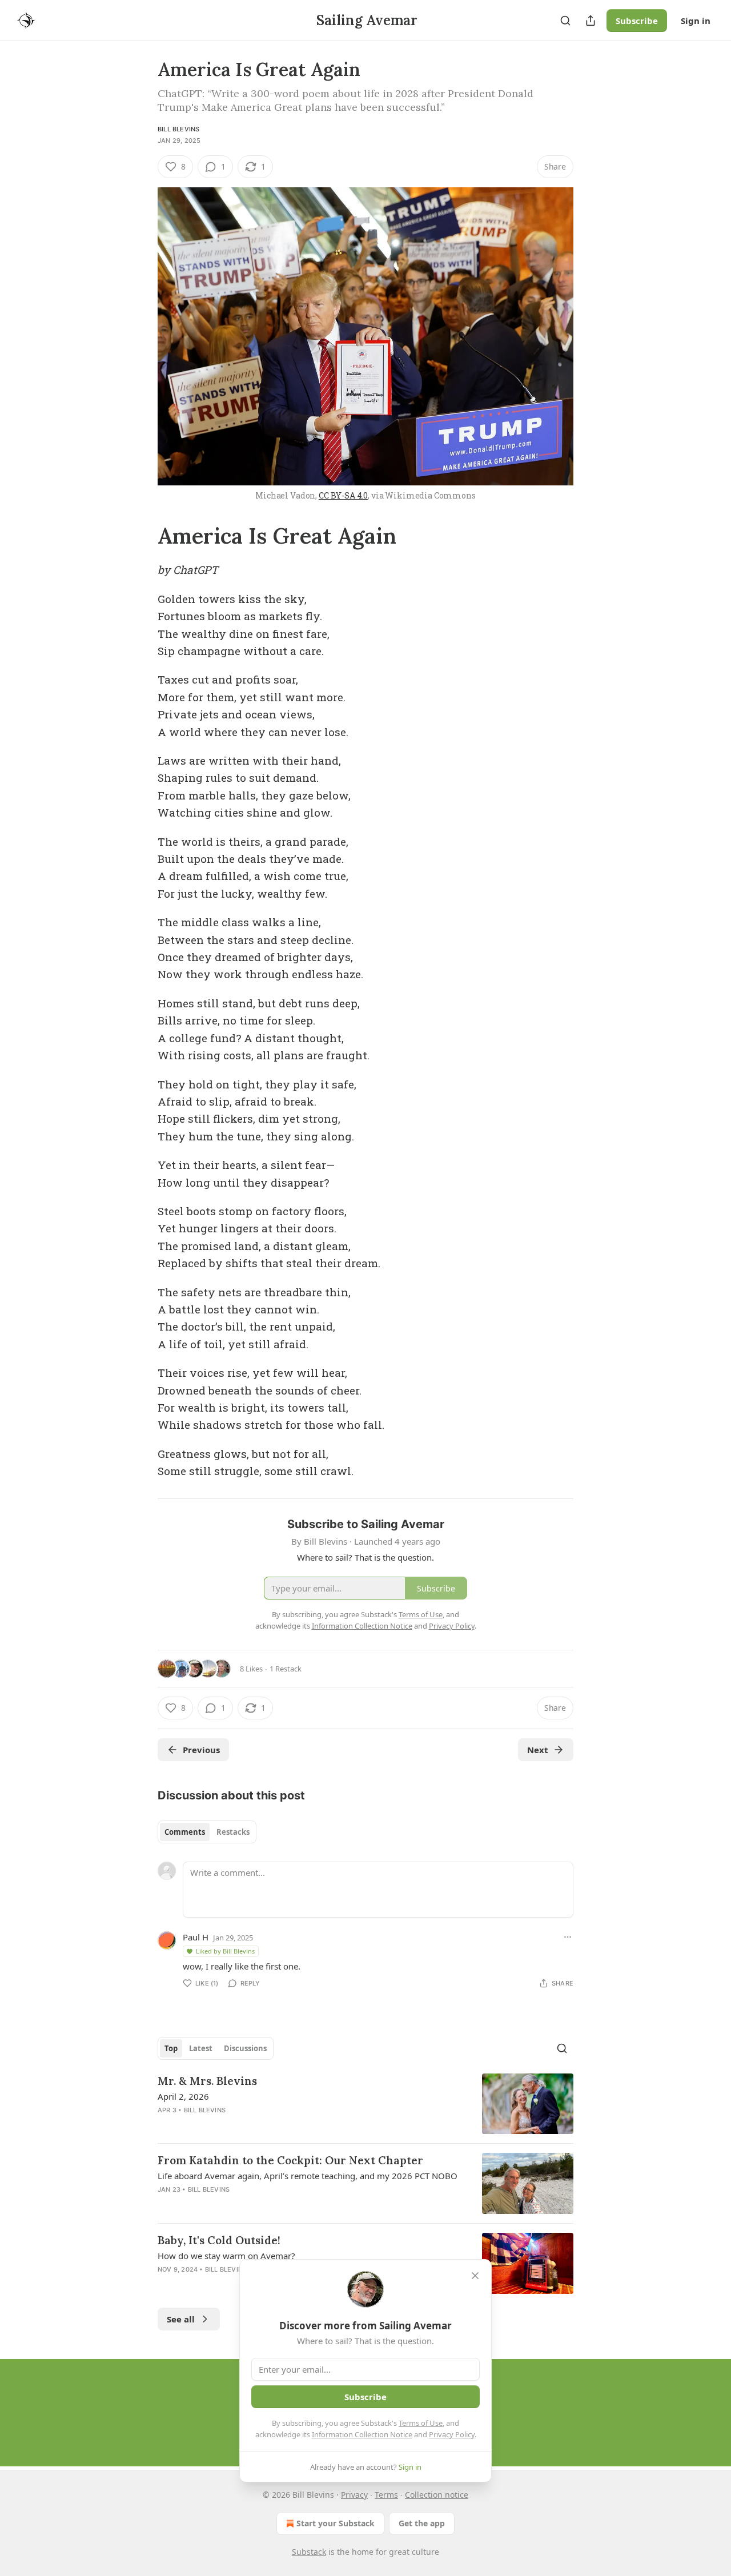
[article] (365, 2104)
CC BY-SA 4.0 (343, 495)
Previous (201, 1750)
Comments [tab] (185, 1832)
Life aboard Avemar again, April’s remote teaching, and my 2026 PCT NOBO (308, 2176)
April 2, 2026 (183, 2096)
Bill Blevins (178, 129)
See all (181, 2319)
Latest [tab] (201, 2048)
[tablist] (207, 1832)
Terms (386, 2495)
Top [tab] (171, 2048)
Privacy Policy (452, 2434)
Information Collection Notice (362, 2434)
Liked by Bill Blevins (225, 1951)
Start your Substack (336, 2523)
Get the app (422, 2523)
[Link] (142, 536)
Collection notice (437, 2495)
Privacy (354, 2495)
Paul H (196, 1937)
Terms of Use (421, 2423)
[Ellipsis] (568, 1937)
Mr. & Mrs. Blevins (207, 2081)
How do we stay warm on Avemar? (226, 2256)
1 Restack (286, 1669)
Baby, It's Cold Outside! (219, 2240)
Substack (309, 2552)
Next (538, 1750)
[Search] (565, 21)
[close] (475, 2276)
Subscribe (637, 21)
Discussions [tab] (245, 2048)
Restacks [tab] (233, 1832)
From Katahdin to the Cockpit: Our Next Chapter (290, 2160)
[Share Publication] (591, 21)
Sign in (696, 21)
